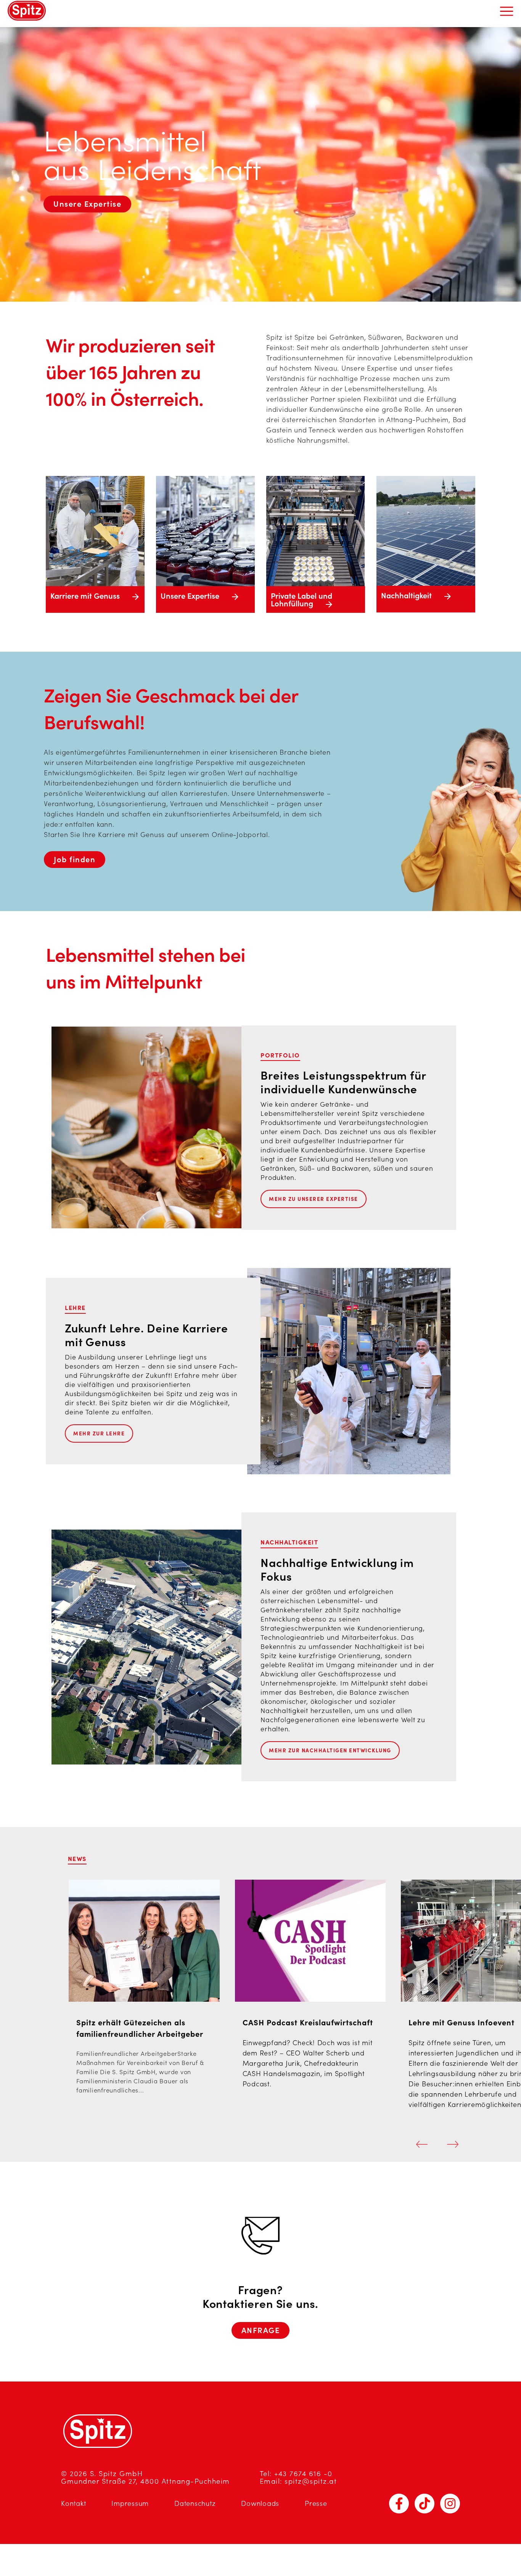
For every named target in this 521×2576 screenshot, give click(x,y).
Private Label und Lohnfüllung (302, 600)
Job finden (75, 860)
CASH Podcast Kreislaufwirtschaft (308, 2023)
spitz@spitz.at (311, 2481)
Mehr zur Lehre (99, 1433)
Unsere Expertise (87, 204)
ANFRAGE (261, 2330)
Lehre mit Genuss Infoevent (462, 2023)
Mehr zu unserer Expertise (314, 1199)
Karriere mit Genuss (86, 596)
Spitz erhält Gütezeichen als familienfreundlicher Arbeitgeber (140, 2028)
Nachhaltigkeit (407, 596)
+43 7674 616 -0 (303, 2474)
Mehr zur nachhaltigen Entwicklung (330, 1750)
